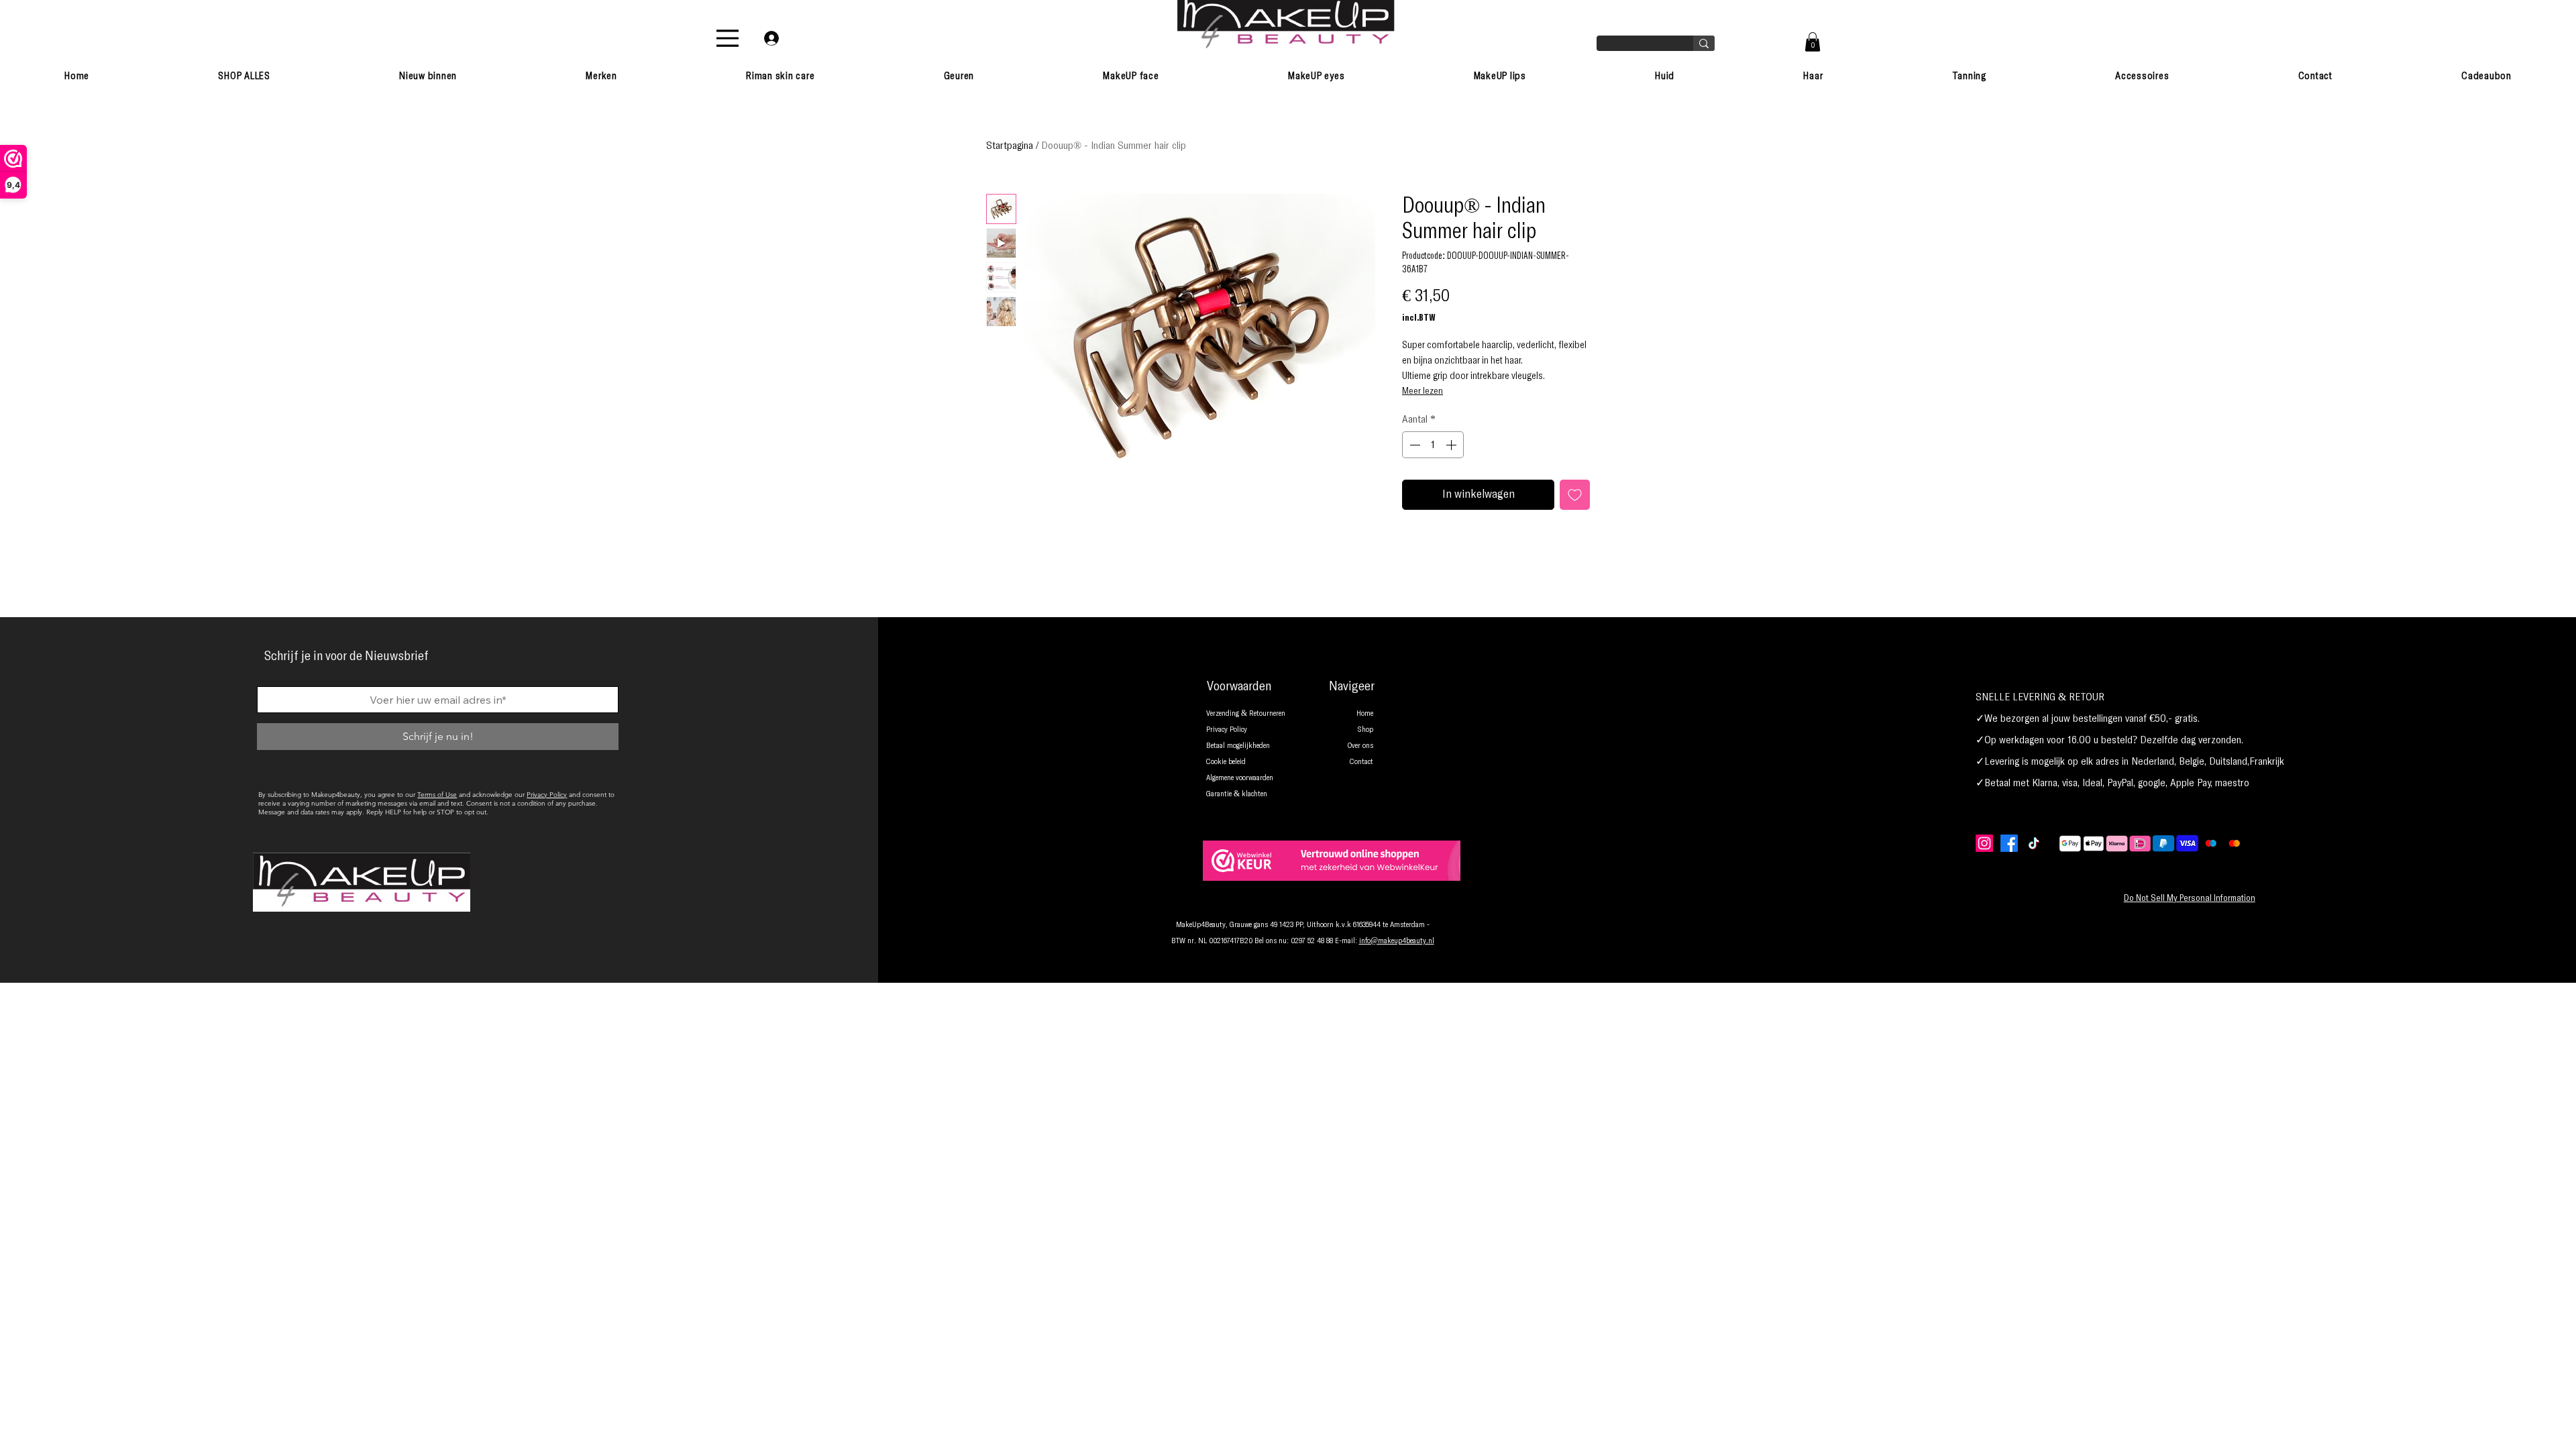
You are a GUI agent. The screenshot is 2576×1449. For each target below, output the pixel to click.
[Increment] (1452, 445)
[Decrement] (1413, 445)
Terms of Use (437, 795)
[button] (1813, 42)
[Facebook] (2009, 843)
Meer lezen (1423, 391)
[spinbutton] (1433, 445)
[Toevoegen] (1575, 495)
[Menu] (728, 38)
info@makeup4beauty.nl (1397, 941)
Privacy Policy (547, 795)
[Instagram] (1984, 843)
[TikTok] (2034, 843)
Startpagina (1010, 146)
